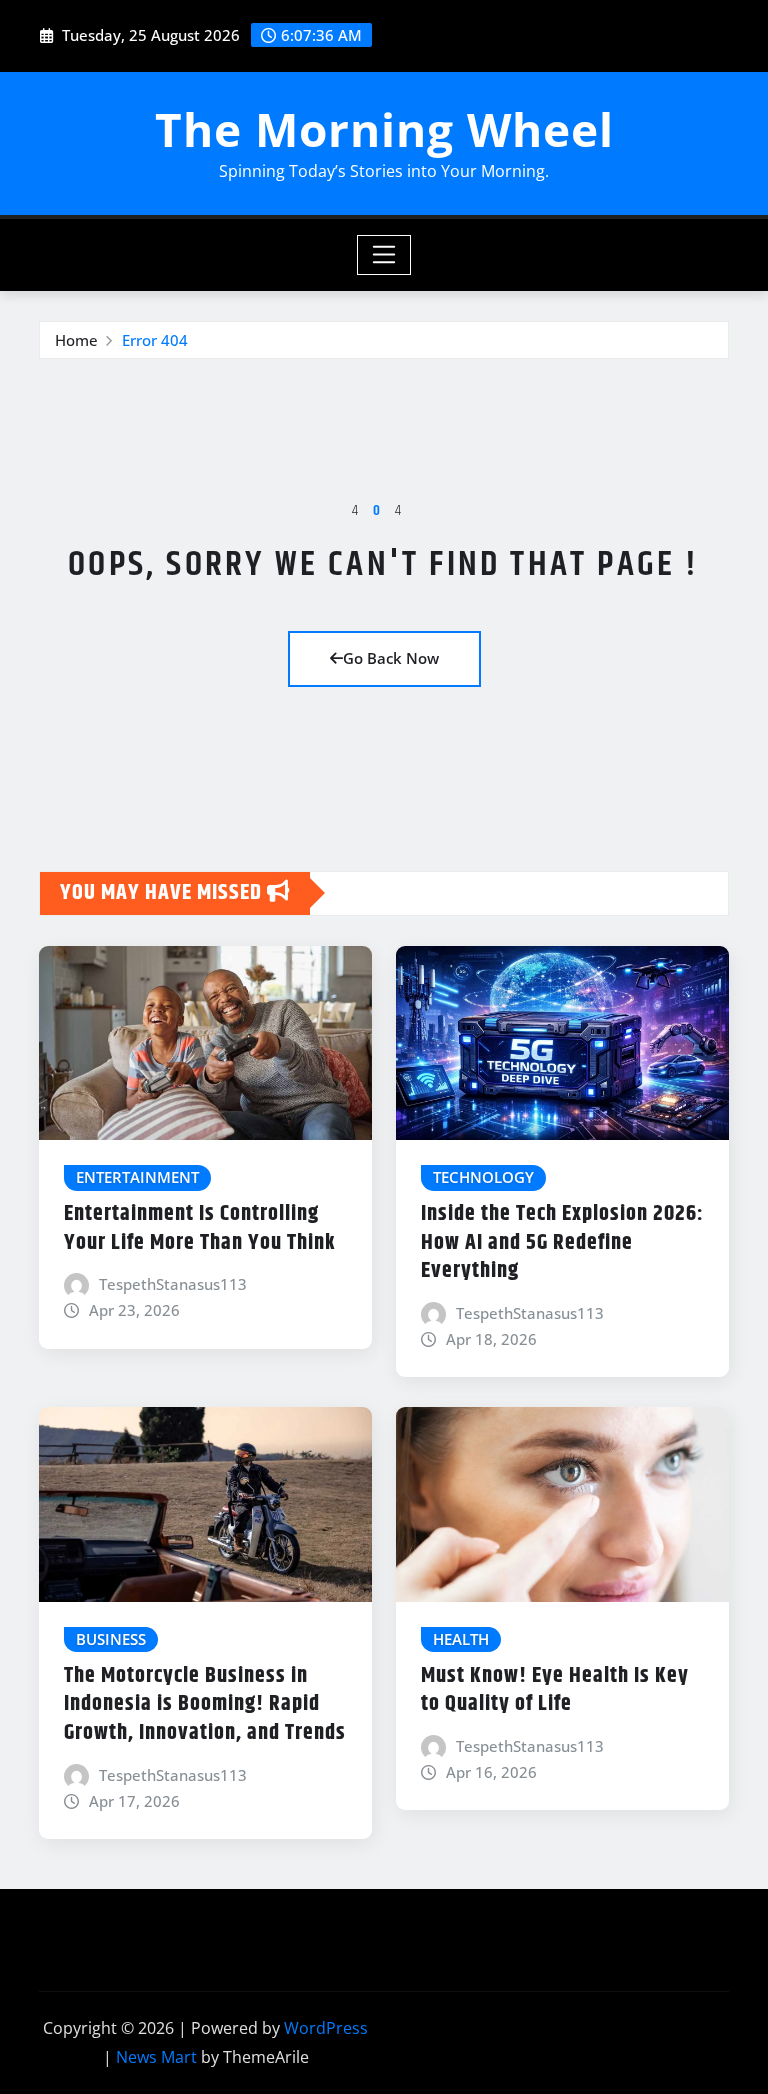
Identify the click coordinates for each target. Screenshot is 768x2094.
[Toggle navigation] (384, 255)
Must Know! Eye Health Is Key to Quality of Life (555, 1690)
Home (76, 340)
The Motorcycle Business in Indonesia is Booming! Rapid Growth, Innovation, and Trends (205, 1704)
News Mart (156, 2057)
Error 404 (155, 340)
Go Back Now (391, 658)
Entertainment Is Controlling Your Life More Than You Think (200, 1228)
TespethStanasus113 (173, 1284)
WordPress (326, 2028)
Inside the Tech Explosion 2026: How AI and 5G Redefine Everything (562, 1242)
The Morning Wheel (384, 129)
